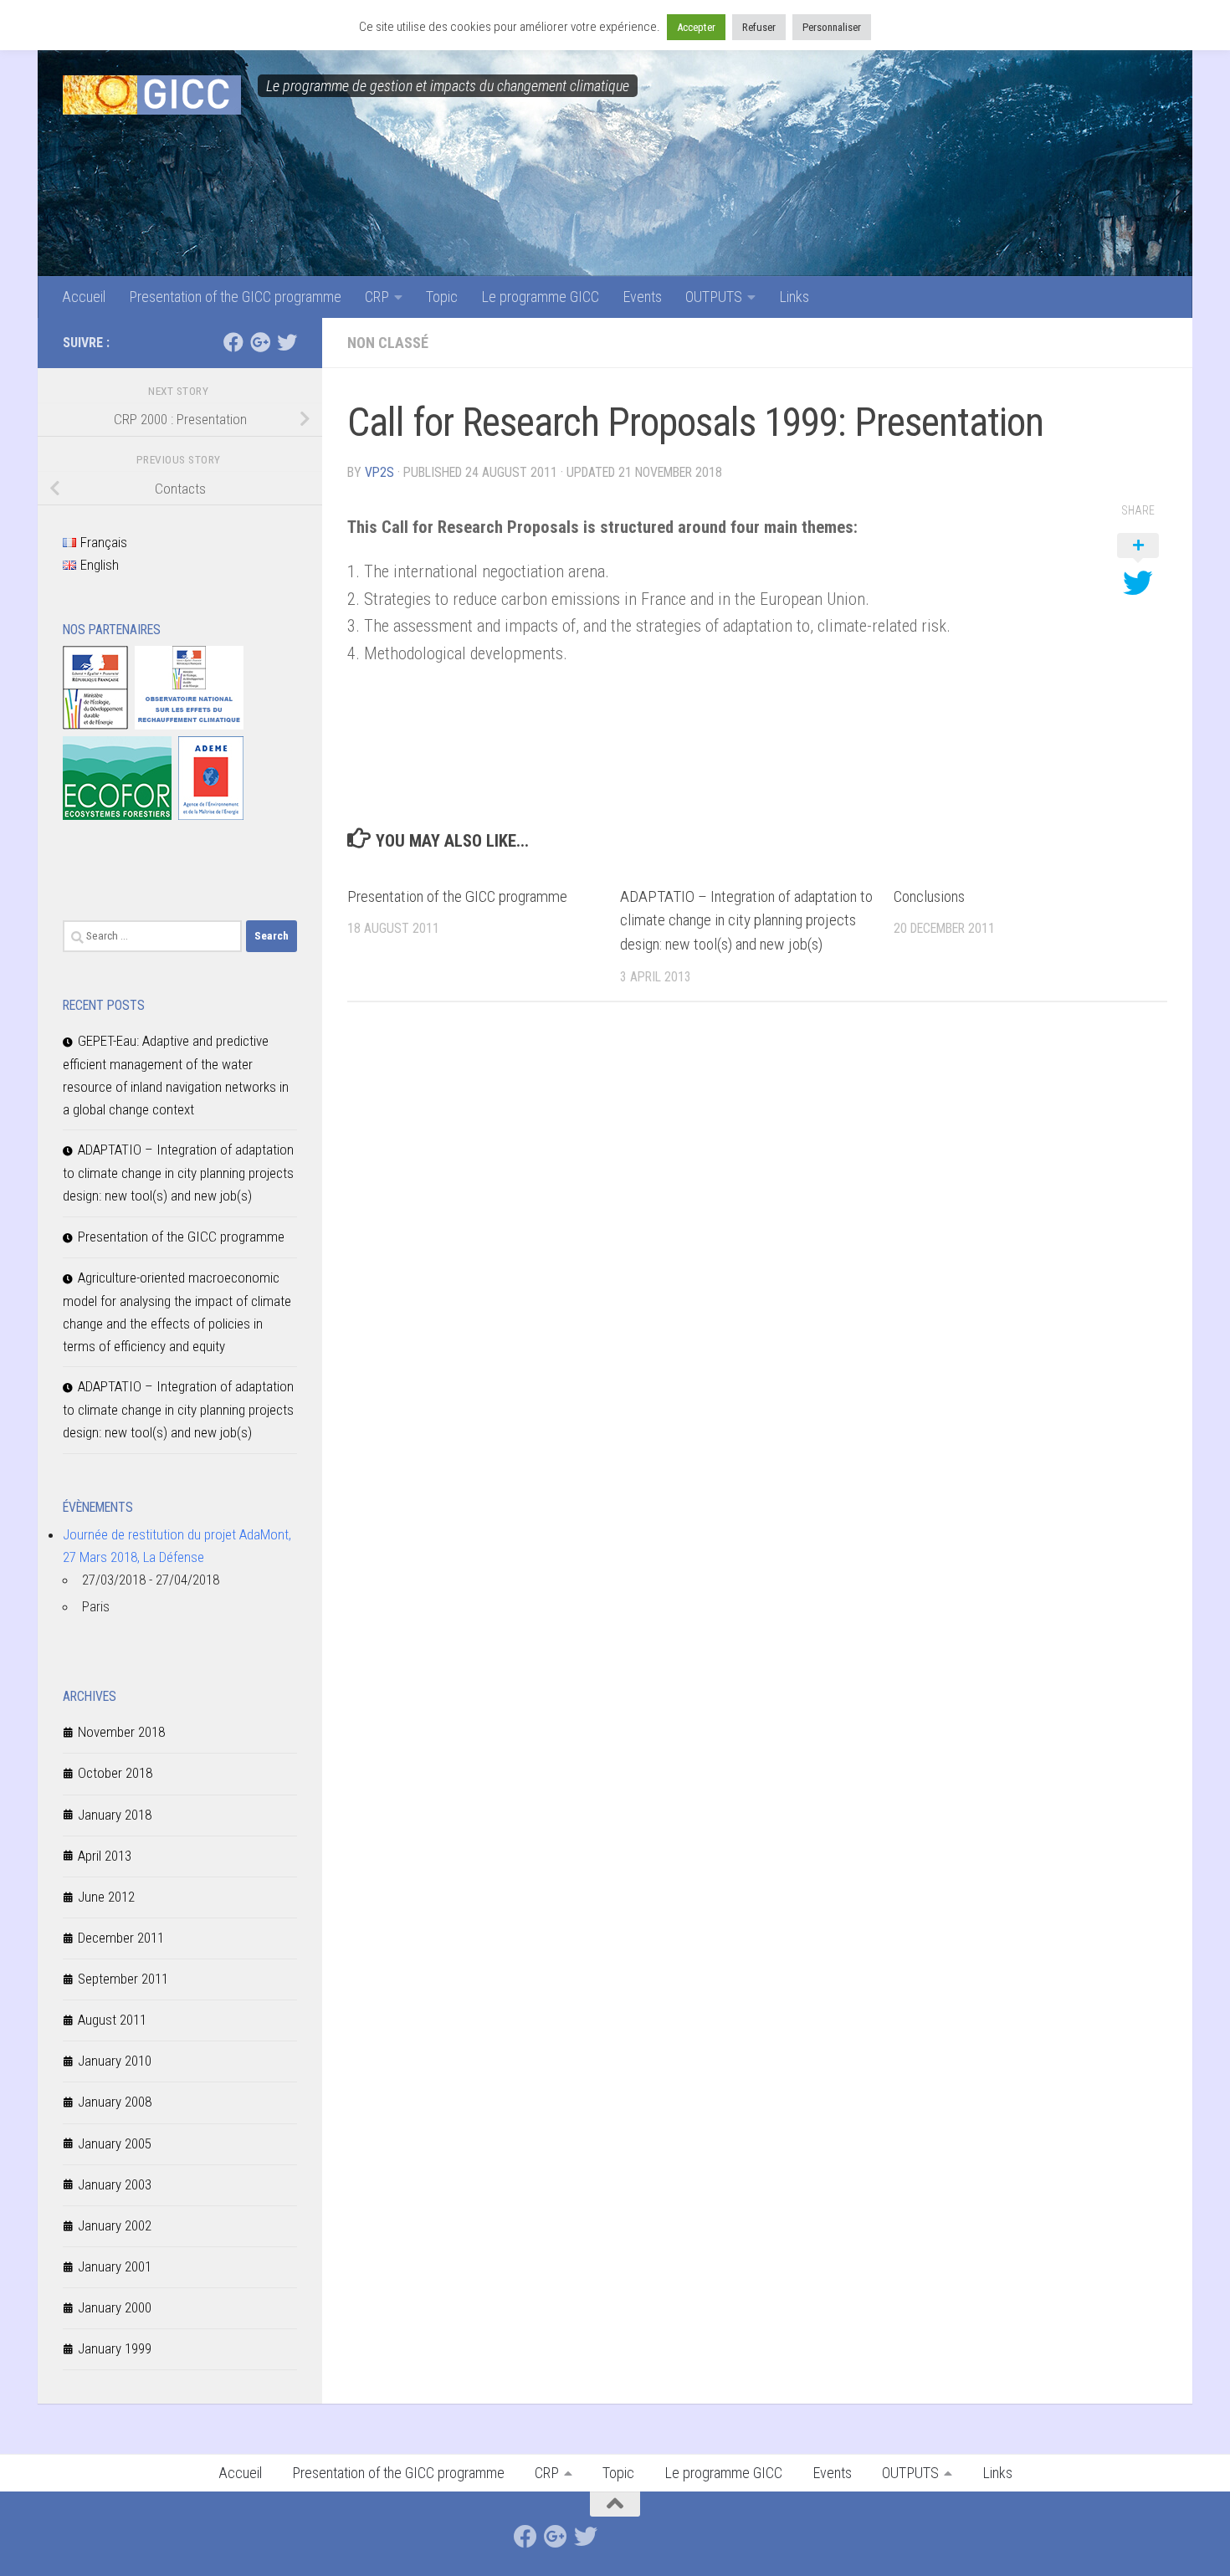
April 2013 (105, 1856)
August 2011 (112, 2020)
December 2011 (121, 1938)
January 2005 (115, 2143)
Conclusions (929, 896)
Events (642, 297)
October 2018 (115, 1773)
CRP (377, 297)
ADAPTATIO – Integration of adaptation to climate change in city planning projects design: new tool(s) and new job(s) (746, 921)
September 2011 (123, 1979)
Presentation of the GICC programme (235, 297)
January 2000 (115, 2307)
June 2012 (106, 1897)
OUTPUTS (714, 297)
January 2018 (115, 1815)
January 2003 (115, 2184)
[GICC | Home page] (152, 95)
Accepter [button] (696, 27)
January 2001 (115, 2266)
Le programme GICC (540, 297)
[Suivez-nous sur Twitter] (287, 342)
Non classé (388, 343)
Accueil (84, 297)
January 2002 (115, 2225)
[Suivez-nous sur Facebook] (233, 342)
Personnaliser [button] (832, 27)
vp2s (379, 472)
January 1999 (115, 2348)
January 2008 (115, 2102)
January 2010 (115, 2061)
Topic (442, 297)
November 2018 (121, 1732)
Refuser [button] (759, 27)
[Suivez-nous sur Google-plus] (260, 342)
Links (794, 297)
